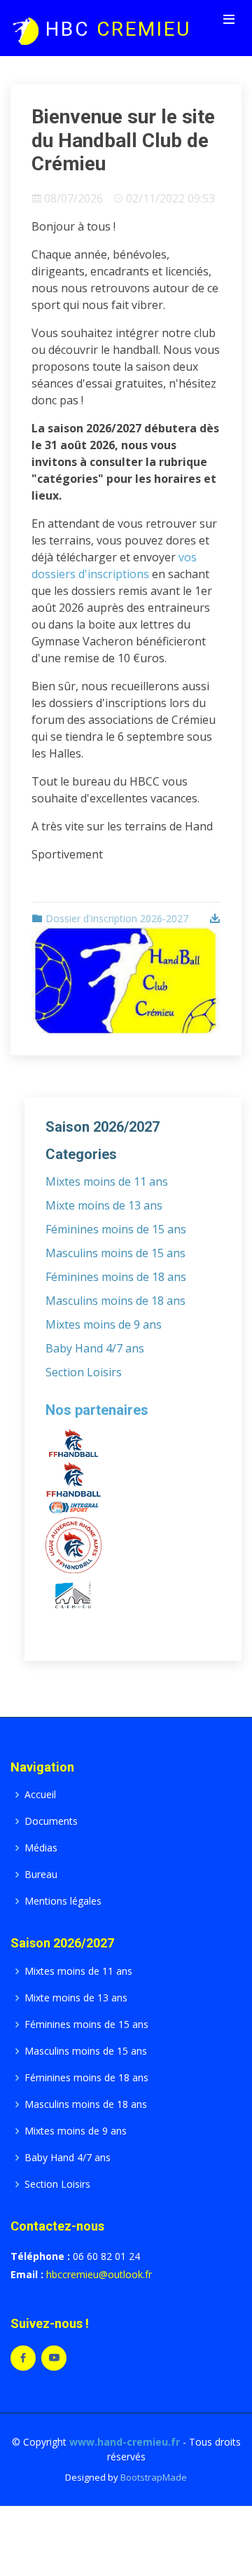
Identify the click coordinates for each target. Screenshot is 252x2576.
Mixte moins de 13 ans (104, 1205)
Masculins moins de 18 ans (115, 1301)
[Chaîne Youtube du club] (54, 2358)
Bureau (41, 1875)
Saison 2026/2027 (62, 1943)
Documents (51, 1821)
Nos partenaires (97, 1410)
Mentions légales (63, 1901)
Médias (41, 1848)
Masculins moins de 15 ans (115, 1253)
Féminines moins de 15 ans (116, 1229)
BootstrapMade (154, 2477)
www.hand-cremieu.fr (125, 2442)
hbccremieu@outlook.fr (99, 2274)
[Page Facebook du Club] (23, 2358)
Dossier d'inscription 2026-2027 (117, 918)
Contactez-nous (57, 2226)
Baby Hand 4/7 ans (95, 1348)
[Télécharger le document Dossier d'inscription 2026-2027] (213, 918)
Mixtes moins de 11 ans (107, 1181)
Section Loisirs (84, 1372)
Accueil (40, 1795)
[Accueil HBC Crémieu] (24, 29)
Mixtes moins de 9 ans (104, 1324)
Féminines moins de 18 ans (116, 1277)
